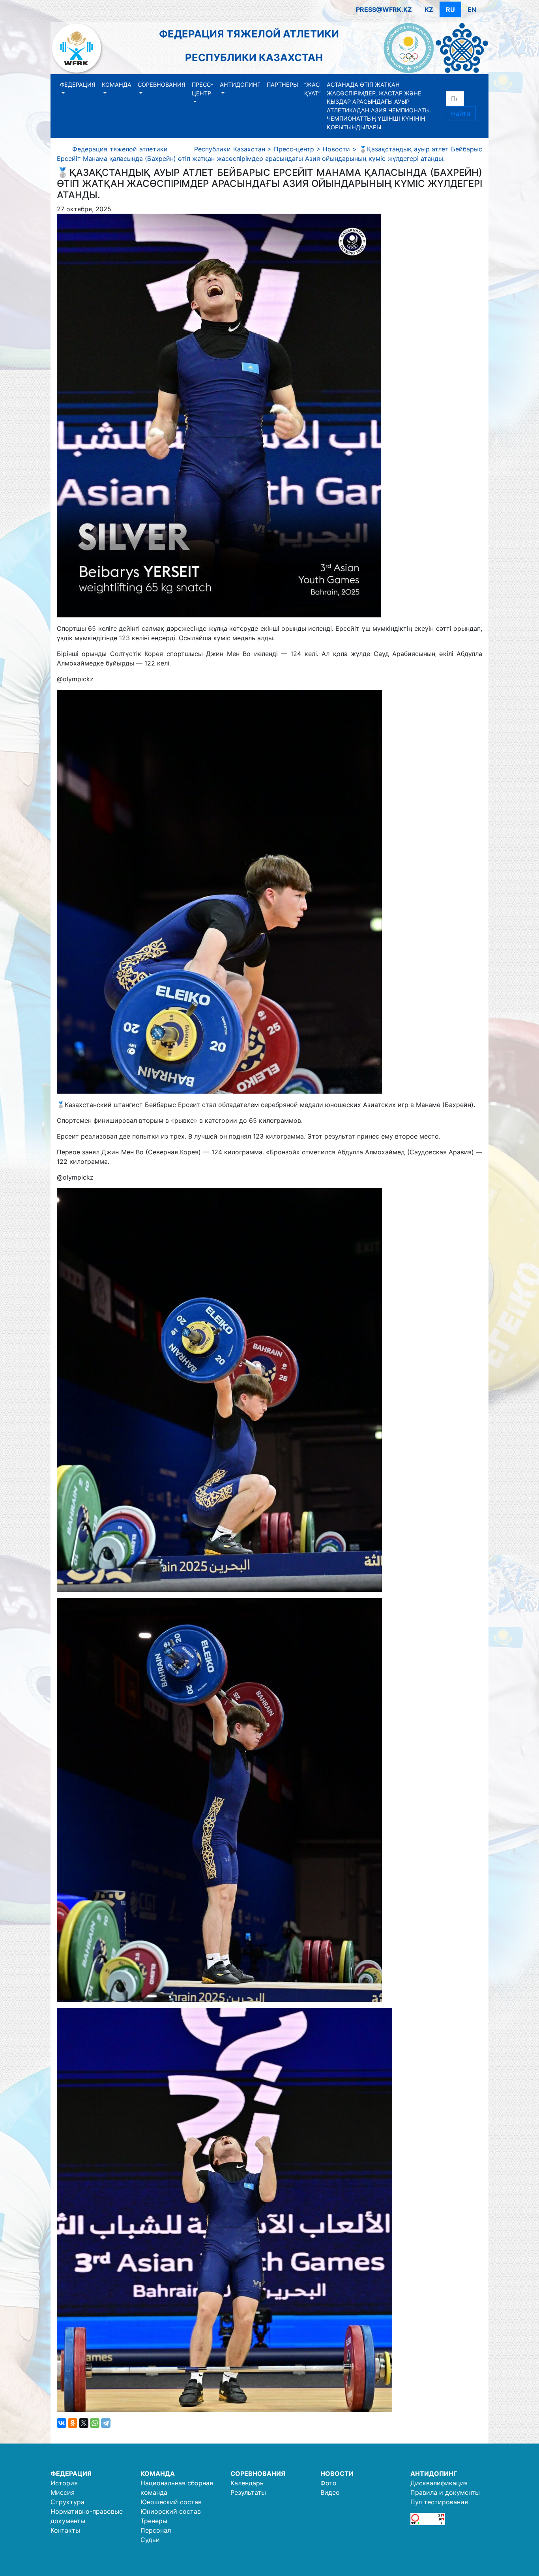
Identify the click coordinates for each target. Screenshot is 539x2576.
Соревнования (162, 85)
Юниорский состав (171, 2511)
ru (450, 9)
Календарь (247, 2483)
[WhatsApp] (95, 2423)
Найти (461, 114)
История (64, 2483)
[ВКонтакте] (62, 2423)
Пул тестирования (439, 2502)
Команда (117, 85)
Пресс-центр (203, 89)
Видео (330, 2492)
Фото (328, 2483)
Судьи (150, 2540)
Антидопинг (240, 85)
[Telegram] (106, 2423)
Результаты (248, 2492)
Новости (337, 2473)
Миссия (63, 2492)
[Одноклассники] (73, 2423)
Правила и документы (445, 2492)
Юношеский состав (171, 2502)
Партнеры (282, 85)
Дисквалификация (439, 2483)
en (472, 9)
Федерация (78, 85)
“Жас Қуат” (312, 89)
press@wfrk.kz (384, 9)
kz (429, 9)
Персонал (156, 2530)
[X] (84, 2423)
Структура (67, 2502)
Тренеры (154, 2521)
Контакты (65, 2530)
